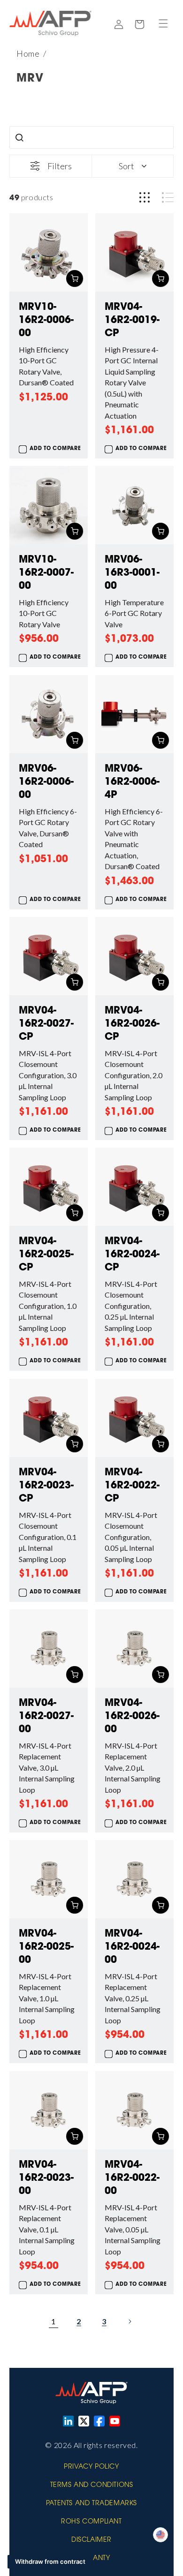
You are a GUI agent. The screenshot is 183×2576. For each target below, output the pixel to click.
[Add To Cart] (75, 278)
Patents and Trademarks (91, 2504)
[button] (163, 23)
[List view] (168, 198)
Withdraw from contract (50, 2561)
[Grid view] (145, 198)
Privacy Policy (91, 2467)
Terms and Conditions (92, 2486)
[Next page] (130, 2321)
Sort (126, 166)
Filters (60, 166)
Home (28, 53)
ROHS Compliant (91, 2522)
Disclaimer (91, 2540)
